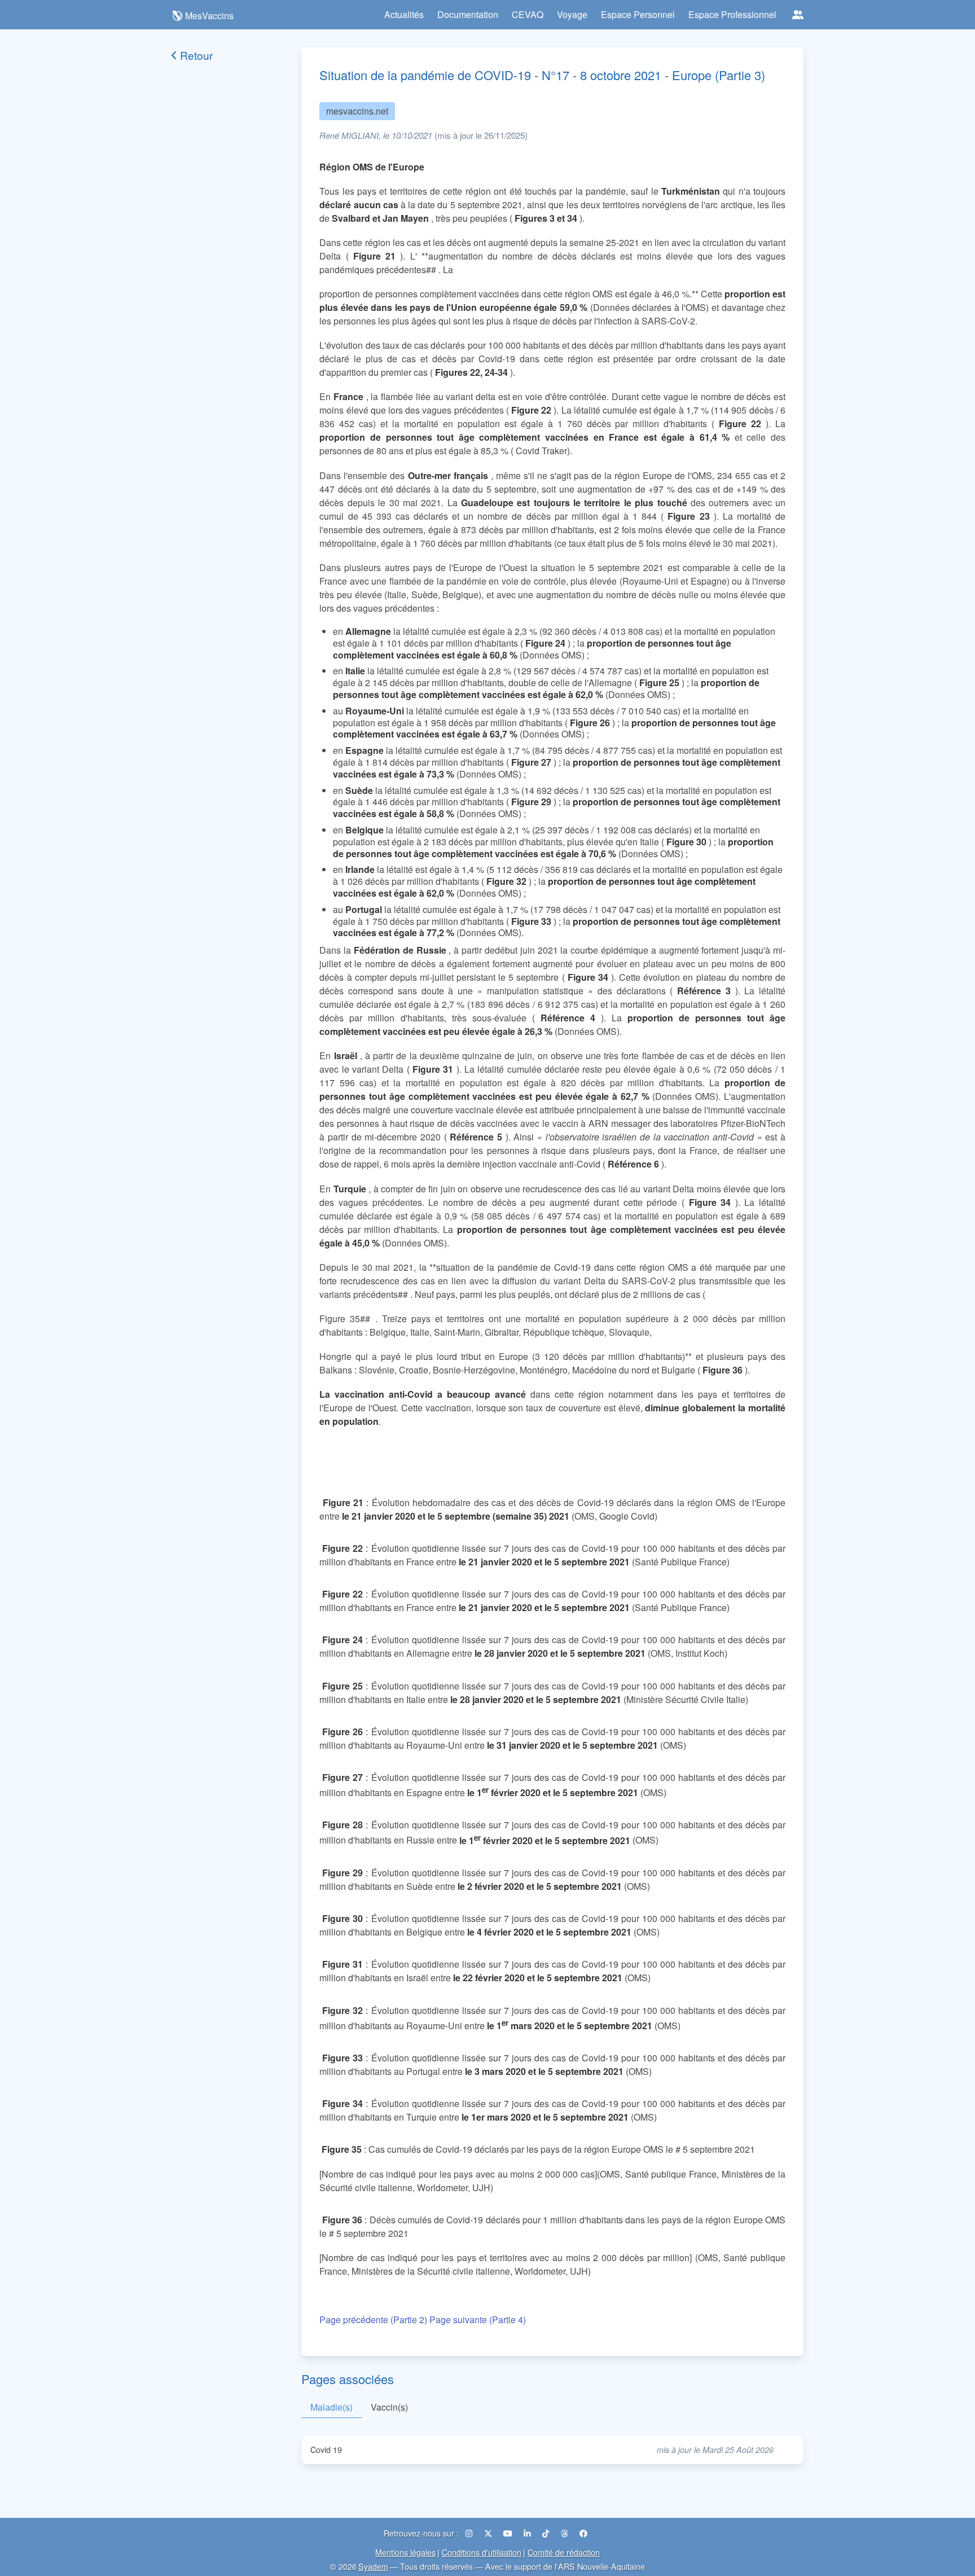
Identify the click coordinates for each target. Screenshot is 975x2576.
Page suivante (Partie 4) (478, 2320)
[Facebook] (583, 2533)
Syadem (373, 2566)
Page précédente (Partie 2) (373, 2320)
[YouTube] (509, 2533)
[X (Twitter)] (489, 2533)
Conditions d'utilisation (482, 2552)
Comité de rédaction (564, 2552)
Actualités (404, 14)
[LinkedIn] (528, 2533)
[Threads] (566, 2533)
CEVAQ (528, 14)
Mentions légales (405, 2552)
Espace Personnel (638, 14)
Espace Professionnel (732, 14)
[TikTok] (547, 2533)
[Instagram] (470, 2533)
